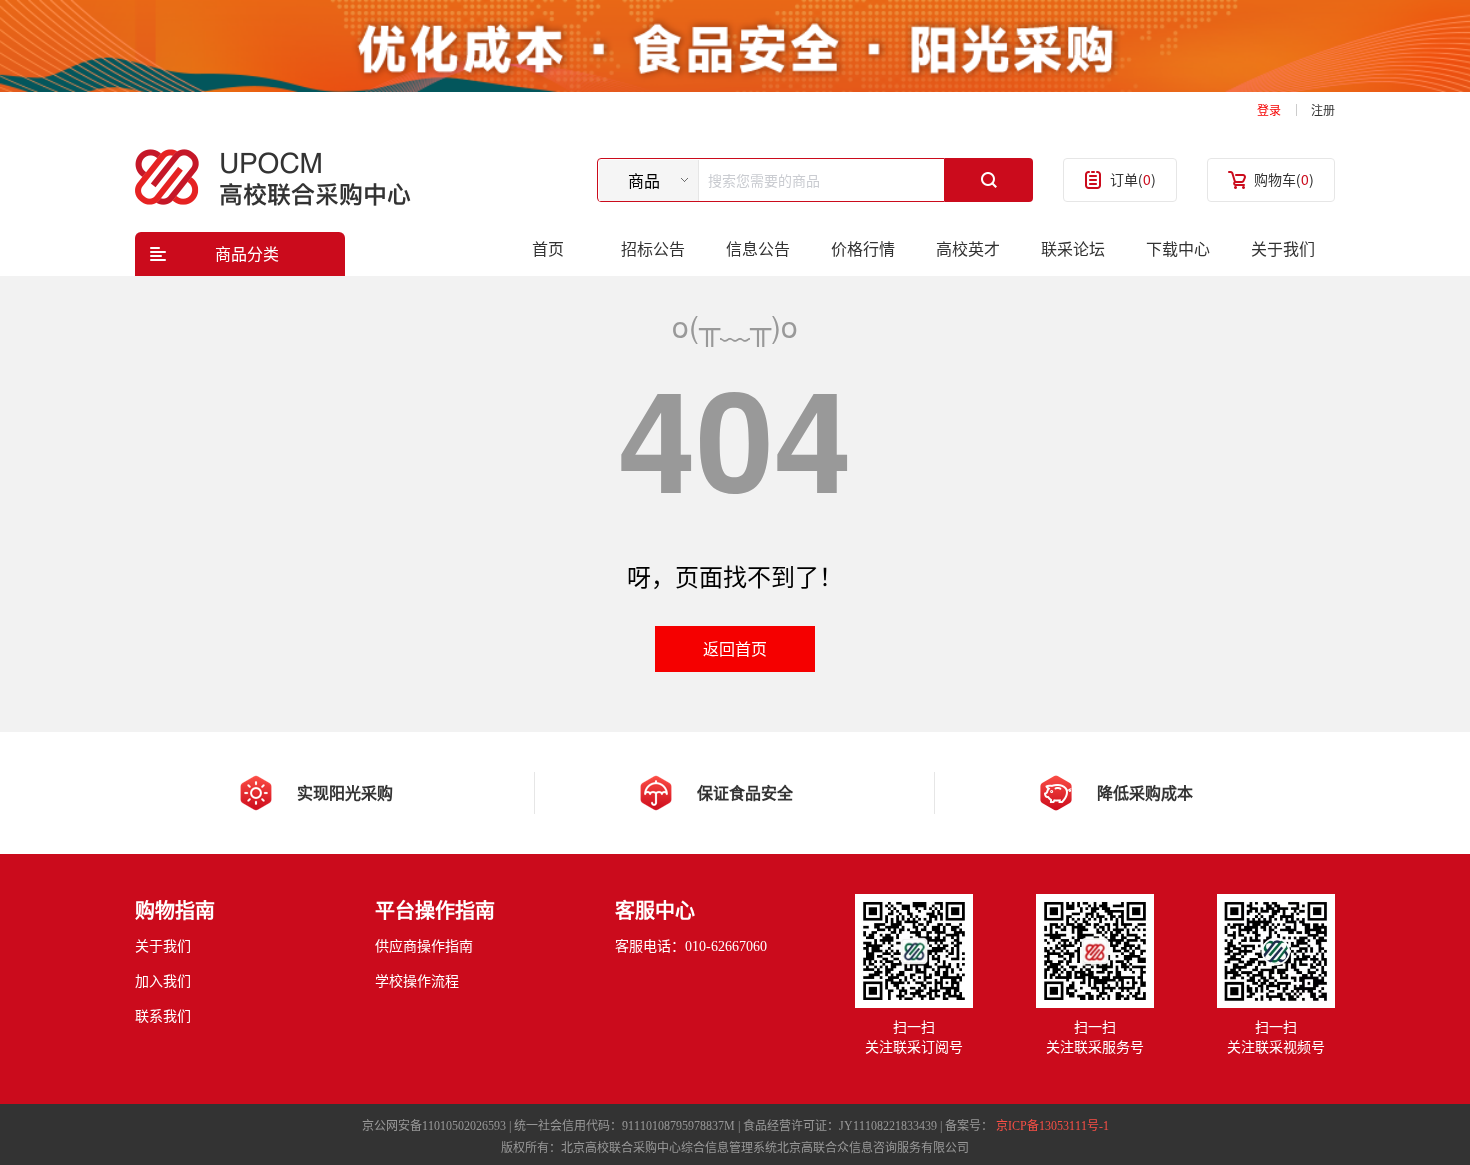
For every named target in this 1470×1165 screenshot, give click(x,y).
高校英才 (968, 248)
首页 (548, 248)
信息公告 (758, 248)
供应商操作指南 (424, 946)
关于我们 (1283, 248)
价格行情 (863, 248)
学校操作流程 (417, 981)
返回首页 (735, 648)
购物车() (1284, 179)
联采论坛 (1073, 248)
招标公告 (653, 248)
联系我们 (163, 1016)
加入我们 (163, 981)
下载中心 (1178, 248)
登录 (1269, 109)
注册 (1323, 109)
